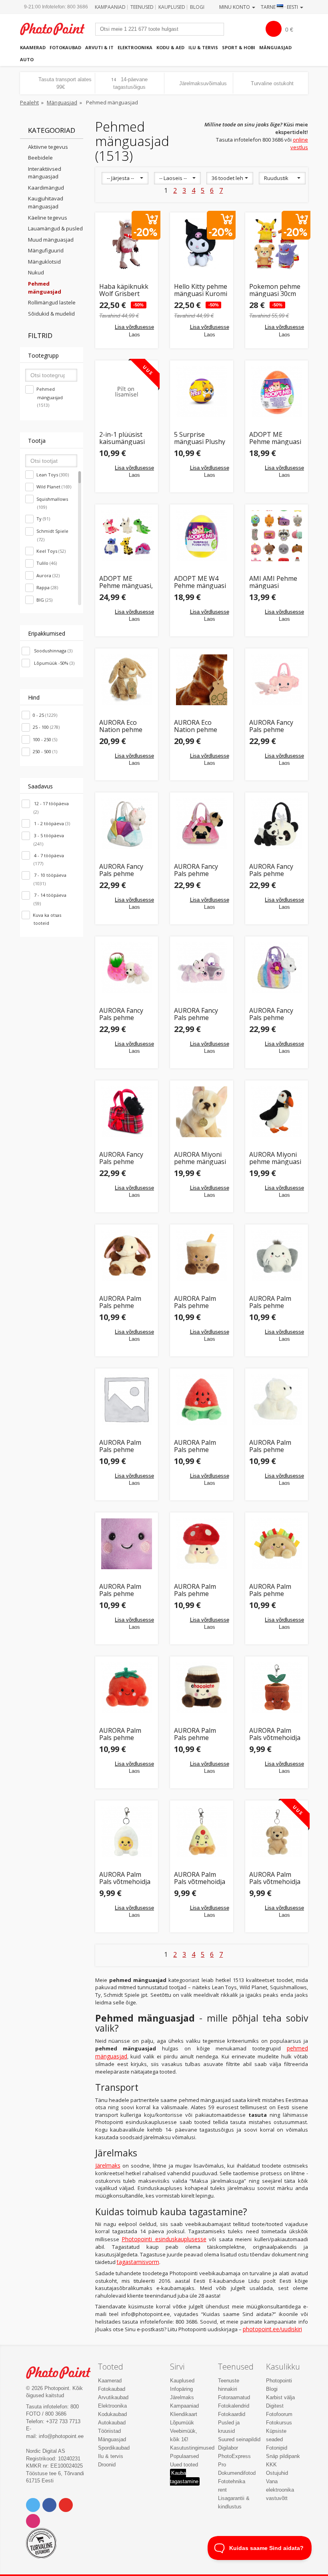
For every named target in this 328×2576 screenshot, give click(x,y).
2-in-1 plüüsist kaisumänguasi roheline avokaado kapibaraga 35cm (125, 438)
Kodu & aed (170, 47)
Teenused (142, 7)
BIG (44, 600)
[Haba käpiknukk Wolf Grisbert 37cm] (127, 244)
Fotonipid (277, 2448)
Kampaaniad (110, 7)
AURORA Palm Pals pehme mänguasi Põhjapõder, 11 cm (122, 1446)
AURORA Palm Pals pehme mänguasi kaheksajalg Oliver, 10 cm (120, 1590)
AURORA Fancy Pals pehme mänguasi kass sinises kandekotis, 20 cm (126, 870)
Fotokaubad (65, 47)
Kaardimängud (46, 188)
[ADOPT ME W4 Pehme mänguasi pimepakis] (202, 536)
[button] (125, 178)
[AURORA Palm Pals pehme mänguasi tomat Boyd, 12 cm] (127, 1688)
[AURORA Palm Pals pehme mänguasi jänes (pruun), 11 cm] (127, 1256)
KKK (271, 2465)
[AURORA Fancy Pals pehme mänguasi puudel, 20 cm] (127, 968)
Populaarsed (184, 2456)
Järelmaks (108, 2165)
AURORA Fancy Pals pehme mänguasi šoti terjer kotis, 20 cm (126, 1158)
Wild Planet (54, 487)
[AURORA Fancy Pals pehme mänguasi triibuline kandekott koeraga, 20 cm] (277, 968)
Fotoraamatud (234, 2397)
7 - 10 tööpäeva (50, 879)
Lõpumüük (182, 2423)
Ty (43, 519)
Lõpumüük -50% (54, 663)
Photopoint (57, 29)
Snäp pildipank (283, 2456)
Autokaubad (112, 2423)
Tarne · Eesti (280, 7)
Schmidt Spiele (52, 535)
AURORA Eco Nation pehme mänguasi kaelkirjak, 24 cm (199, 726)
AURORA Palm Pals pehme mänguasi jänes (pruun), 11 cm (123, 1302)
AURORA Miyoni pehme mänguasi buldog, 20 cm (200, 1158)
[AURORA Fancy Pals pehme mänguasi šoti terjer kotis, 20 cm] (127, 1112)
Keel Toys (51, 551)
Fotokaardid (232, 2414)
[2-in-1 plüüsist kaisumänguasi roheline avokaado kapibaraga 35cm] (127, 392)
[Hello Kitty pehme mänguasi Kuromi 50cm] (202, 244)
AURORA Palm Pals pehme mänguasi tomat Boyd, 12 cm (124, 1734)
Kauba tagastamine (184, 2477)
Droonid (107, 2465)
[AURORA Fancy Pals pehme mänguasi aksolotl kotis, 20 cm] (277, 680)
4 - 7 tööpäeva (48, 860)
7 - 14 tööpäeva (50, 899)
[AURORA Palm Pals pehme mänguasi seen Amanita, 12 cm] (202, 1544)
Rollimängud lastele (52, 302)
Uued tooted (184, 2465)
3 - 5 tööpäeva (48, 840)
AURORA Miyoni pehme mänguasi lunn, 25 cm (275, 1158)
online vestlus (299, 143)
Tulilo (47, 563)
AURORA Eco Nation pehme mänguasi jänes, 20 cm (124, 726)
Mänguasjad (275, 47)
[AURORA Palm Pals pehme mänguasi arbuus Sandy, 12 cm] (202, 1400)
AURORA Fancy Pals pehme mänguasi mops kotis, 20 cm (198, 870)
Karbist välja (280, 2397)
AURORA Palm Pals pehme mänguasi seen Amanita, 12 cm (197, 1590)
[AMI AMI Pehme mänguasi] (277, 536)
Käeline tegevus (48, 218)
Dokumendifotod (237, 2473)
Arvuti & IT (99, 47)
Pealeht (29, 102)
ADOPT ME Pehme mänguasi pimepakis (275, 438)
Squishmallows (52, 503)
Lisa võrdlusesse (134, 327)
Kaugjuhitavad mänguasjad (46, 202)
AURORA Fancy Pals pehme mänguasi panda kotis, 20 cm (274, 870)
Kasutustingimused (192, 2448)
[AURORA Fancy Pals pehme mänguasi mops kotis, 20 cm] (202, 824)
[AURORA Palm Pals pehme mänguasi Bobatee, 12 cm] (202, 1256)
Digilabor (228, 2448)
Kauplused (172, 7)
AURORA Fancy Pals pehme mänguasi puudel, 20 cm (126, 1014)
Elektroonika (135, 47)
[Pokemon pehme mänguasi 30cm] (277, 244)
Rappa (47, 587)
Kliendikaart (184, 2414)
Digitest (275, 2406)
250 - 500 (45, 751)
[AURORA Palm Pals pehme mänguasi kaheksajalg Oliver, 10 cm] (127, 1544)
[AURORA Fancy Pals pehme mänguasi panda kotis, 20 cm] (277, 824)
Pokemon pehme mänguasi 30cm (275, 290)
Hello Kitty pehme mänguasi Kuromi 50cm (201, 290)
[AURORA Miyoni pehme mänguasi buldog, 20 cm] (202, 1112)
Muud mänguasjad (51, 240)
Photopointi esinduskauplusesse (164, 2239)
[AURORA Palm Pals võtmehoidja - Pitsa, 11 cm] (202, 1832)
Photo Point (63, 2373)
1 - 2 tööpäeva (51, 823)
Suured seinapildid (239, 2439)
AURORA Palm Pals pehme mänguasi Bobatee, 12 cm (197, 1302)
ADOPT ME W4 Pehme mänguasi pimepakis (200, 582)
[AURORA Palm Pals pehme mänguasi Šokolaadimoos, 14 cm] (202, 1688)
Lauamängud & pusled (55, 228)
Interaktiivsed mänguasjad (45, 173)
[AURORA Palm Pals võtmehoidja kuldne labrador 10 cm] (277, 1832)
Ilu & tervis (203, 47)
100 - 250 (45, 739)
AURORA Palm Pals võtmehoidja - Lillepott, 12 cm (275, 1734)
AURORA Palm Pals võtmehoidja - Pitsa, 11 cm (200, 1878)
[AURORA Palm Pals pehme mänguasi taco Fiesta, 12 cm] (277, 1544)
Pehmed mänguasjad (50, 397)
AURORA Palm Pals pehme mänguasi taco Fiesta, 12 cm (271, 1590)
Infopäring (181, 2389)
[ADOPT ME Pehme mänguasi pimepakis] (277, 392)
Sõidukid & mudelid (51, 314)
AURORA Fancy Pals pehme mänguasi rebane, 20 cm (201, 1014)
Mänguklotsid (44, 262)
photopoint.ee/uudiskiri (272, 2329)
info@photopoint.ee (61, 2436)
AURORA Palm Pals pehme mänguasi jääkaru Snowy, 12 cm (276, 1446)
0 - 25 (45, 715)
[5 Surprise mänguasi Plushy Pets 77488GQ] (202, 392)
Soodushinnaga (53, 651)
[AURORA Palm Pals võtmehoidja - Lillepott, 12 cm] (277, 1688)
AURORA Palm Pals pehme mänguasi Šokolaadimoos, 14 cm (198, 1734)
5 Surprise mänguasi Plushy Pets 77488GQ (200, 438)
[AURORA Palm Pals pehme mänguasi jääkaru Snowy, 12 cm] (277, 1400)
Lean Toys (53, 475)
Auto (27, 59)
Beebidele (40, 158)
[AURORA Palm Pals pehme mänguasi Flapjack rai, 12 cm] (277, 1256)
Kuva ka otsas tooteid (47, 919)
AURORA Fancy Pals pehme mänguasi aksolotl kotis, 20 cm (275, 726)
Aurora (48, 575)
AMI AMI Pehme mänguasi (273, 582)
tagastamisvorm (138, 2262)
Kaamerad (33, 47)
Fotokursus (279, 2423)
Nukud (36, 272)
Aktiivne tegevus (48, 147)
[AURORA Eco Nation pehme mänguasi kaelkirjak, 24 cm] (202, 680)
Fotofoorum (279, 2414)
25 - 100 (46, 727)
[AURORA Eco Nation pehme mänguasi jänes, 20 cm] (127, 680)
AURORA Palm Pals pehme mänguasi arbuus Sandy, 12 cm (200, 1446)
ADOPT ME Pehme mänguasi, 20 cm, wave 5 (126, 582)
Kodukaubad (112, 2414)
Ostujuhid (277, 2473)
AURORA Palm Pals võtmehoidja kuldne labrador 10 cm (275, 1878)
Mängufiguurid (46, 250)
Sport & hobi (239, 47)
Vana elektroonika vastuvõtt (280, 2490)
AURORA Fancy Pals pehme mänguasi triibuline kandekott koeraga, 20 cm (272, 1014)
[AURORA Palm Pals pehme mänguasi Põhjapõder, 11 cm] (127, 1400)
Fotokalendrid (234, 2406)
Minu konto (235, 7)
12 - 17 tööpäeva (51, 808)
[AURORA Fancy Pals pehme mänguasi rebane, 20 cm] (202, 968)
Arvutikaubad (113, 2397)
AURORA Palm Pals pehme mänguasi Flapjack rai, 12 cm (276, 1302)
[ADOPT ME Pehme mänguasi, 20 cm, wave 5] (127, 536)
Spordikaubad (114, 2448)
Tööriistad (109, 2431)
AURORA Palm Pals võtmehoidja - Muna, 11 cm (125, 1878)
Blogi (197, 7)
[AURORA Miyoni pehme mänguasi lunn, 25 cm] (277, 1112)
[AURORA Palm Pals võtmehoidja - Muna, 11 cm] (127, 1832)
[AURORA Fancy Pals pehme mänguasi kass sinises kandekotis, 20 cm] (127, 824)
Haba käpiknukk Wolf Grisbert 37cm (124, 290)
